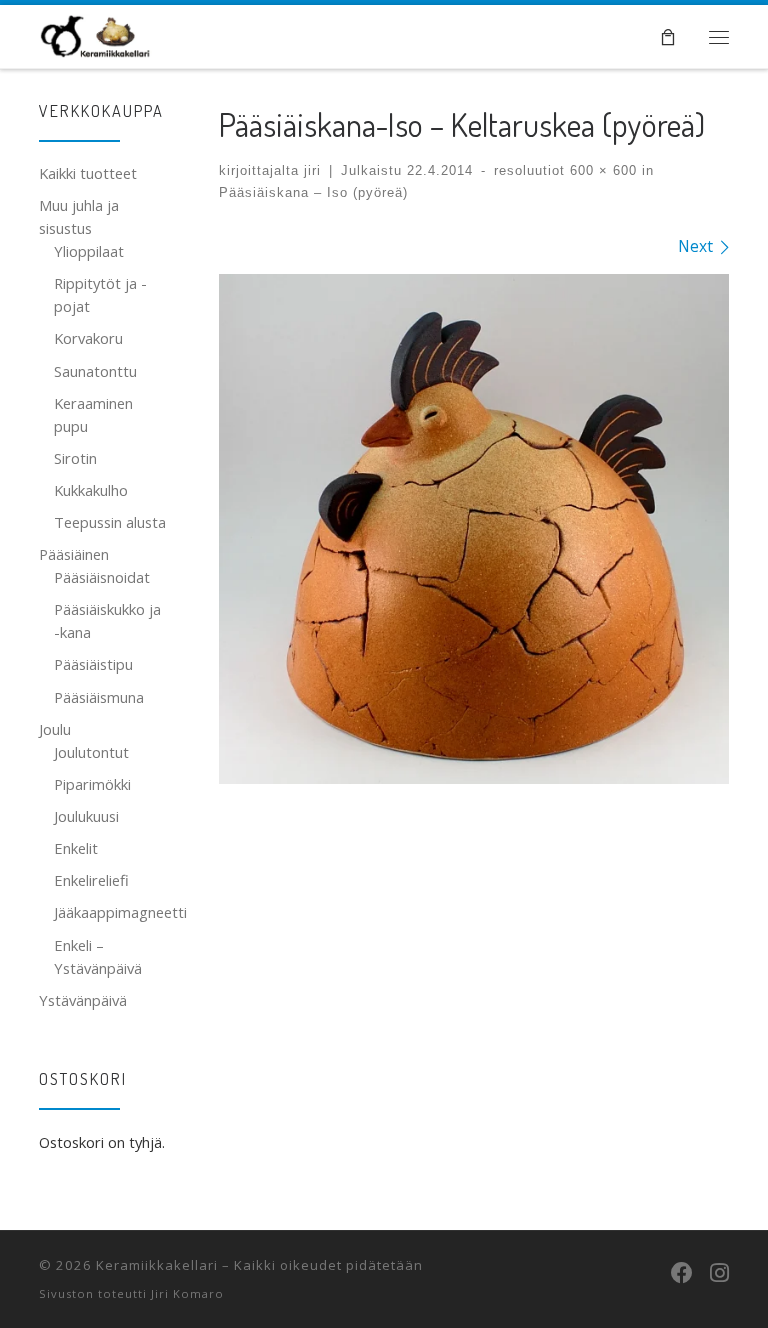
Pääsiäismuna (99, 697)
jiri (312, 170)
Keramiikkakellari (157, 1265)
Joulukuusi (86, 816)
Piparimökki (92, 784)
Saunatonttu (95, 371)
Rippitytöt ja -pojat (100, 294)
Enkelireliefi (91, 880)
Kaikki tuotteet (88, 173)
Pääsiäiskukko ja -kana (107, 620)
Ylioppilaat (89, 251)
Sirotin (75, 458)
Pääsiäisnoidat (102, 577)
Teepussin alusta (110, 522)
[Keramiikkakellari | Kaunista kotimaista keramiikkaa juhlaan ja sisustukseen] (95, 33)
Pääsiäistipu (93, 664)
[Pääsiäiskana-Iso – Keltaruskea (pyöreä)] (474, 529)
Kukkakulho (91, 490)
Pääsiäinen (74, 554)
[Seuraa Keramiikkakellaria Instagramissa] (719, 1272)
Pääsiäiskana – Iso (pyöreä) (313, 192)
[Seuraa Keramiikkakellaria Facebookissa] (682, 1272)
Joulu (55, 729)
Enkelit (76, 848)
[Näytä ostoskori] (668, 36)
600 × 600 (601, 170)
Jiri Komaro (187, 1293)
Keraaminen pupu (93, 414)
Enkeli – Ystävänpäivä (98, 956)
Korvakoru (88, 338)
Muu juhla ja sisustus (79, 216)
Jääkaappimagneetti (120, 912)
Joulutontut (91, 752)
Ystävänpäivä (83, 1000)
